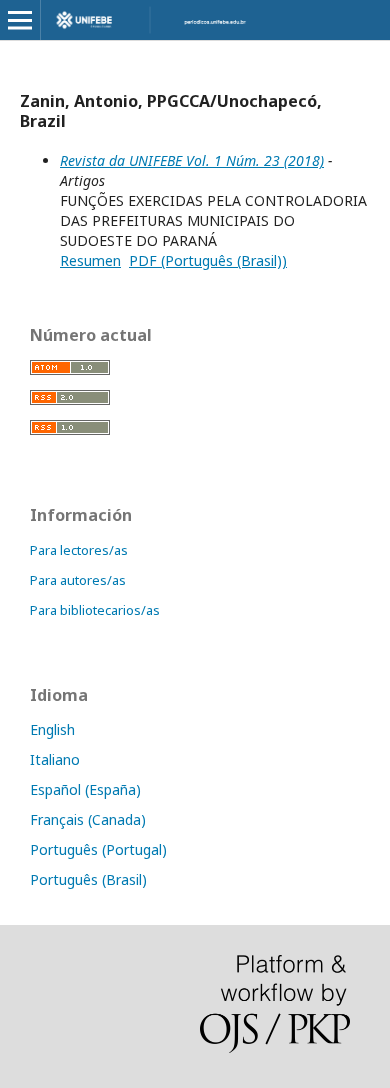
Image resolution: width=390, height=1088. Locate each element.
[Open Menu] (20, 20)
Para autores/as (78, 580)
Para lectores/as (79, 550)
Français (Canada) (88, 819)
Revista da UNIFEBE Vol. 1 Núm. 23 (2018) (192, 160)
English (52, 729)
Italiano (55, 759)
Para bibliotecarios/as (95, 610)
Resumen (90, 260)
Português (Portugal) (98, 849)
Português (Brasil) (88, 879)
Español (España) (85, 789)
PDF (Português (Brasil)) (208, 260)
